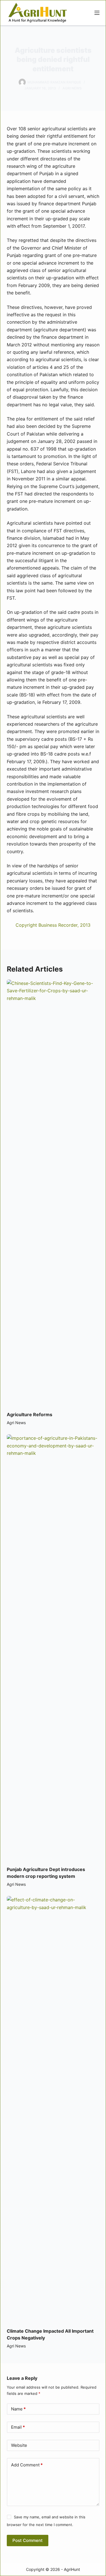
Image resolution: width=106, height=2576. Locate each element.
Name (18, 2409)
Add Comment (27, 2465)
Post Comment (28, 2540)
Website (19, 2445)
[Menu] (97, 13)
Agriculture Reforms (30, 1414)
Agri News (72, 88)
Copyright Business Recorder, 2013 (53, 925)
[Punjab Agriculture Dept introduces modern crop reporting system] (53, 1647)
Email (18, 2427)
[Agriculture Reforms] (53, 1192)
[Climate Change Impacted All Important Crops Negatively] (53, 2109)
